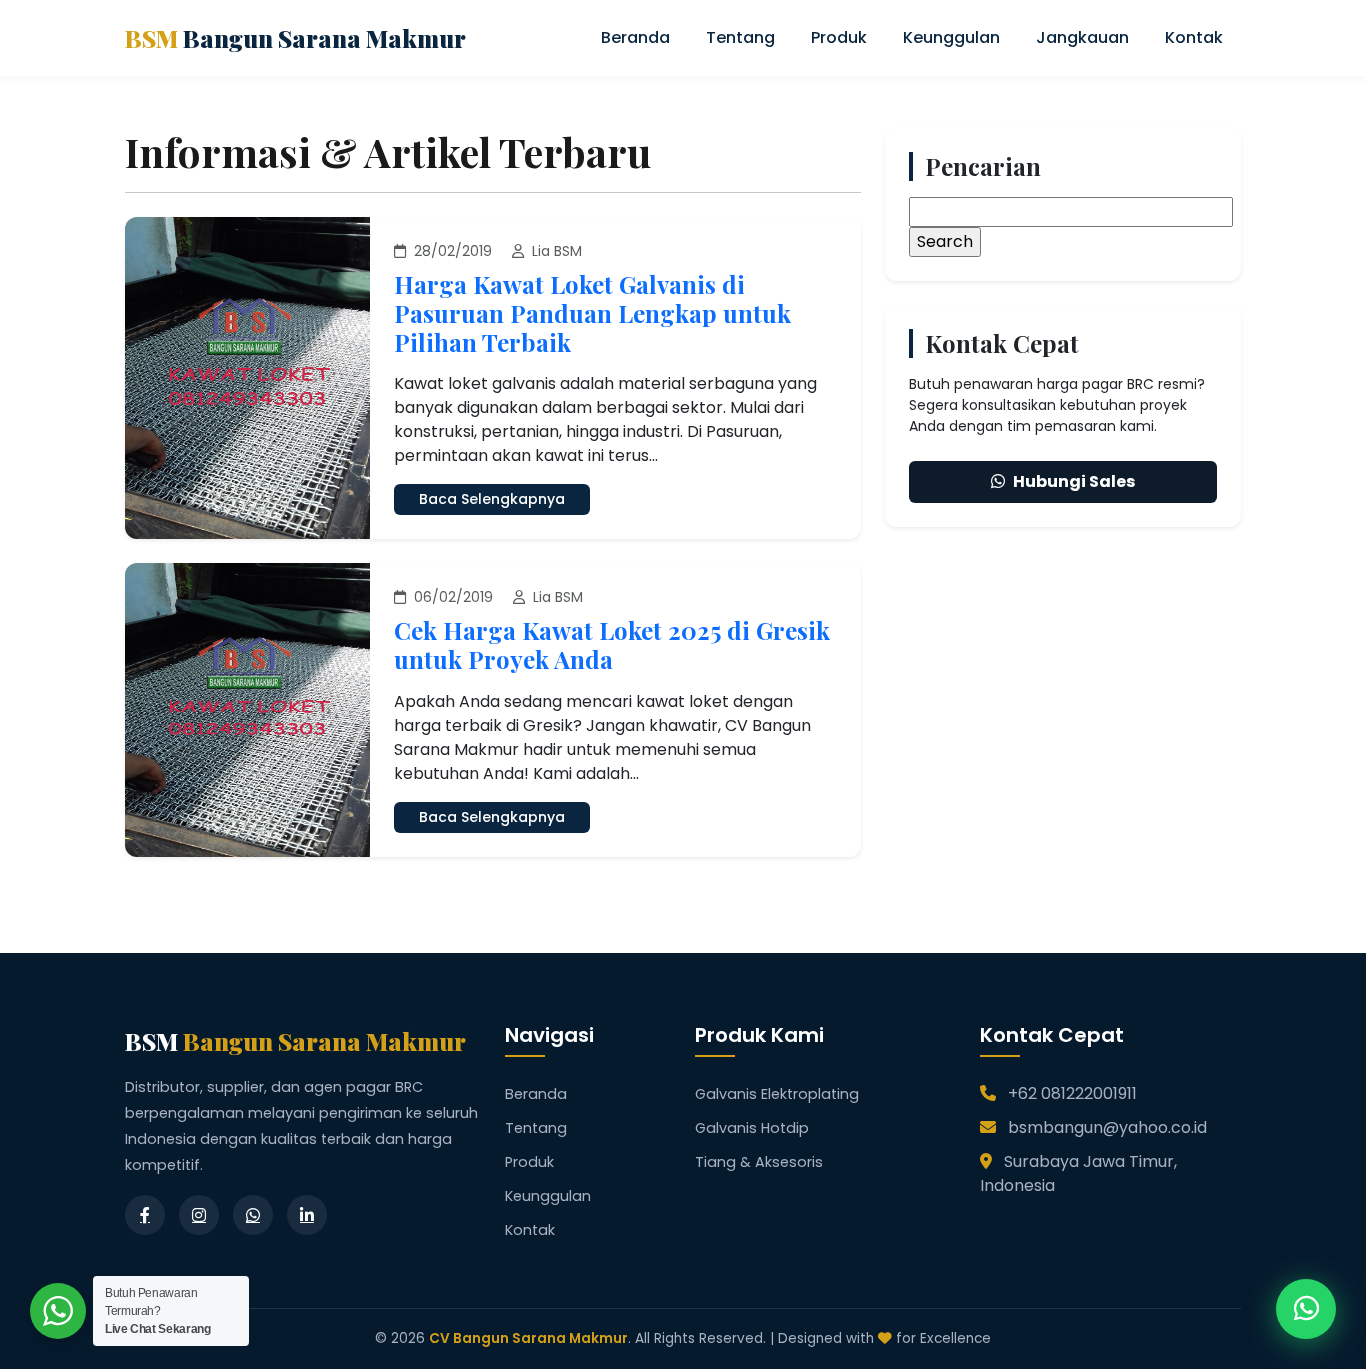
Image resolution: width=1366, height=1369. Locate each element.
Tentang (740, 37)
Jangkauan (1082, 37)
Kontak (1194, 37)
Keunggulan (951, 37)
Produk (839, 37)
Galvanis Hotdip (752, 1128)
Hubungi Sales (1074, 481)
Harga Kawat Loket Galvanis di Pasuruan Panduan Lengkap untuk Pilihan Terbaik (592, 313)
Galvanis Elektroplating (777, 1094)
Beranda (635, 37)
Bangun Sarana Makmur (295, 38)
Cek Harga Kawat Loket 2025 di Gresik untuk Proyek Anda (612, 644)
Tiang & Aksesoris (759, 1162)
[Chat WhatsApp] (1306, 1309)
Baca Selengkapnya (492, 499)
